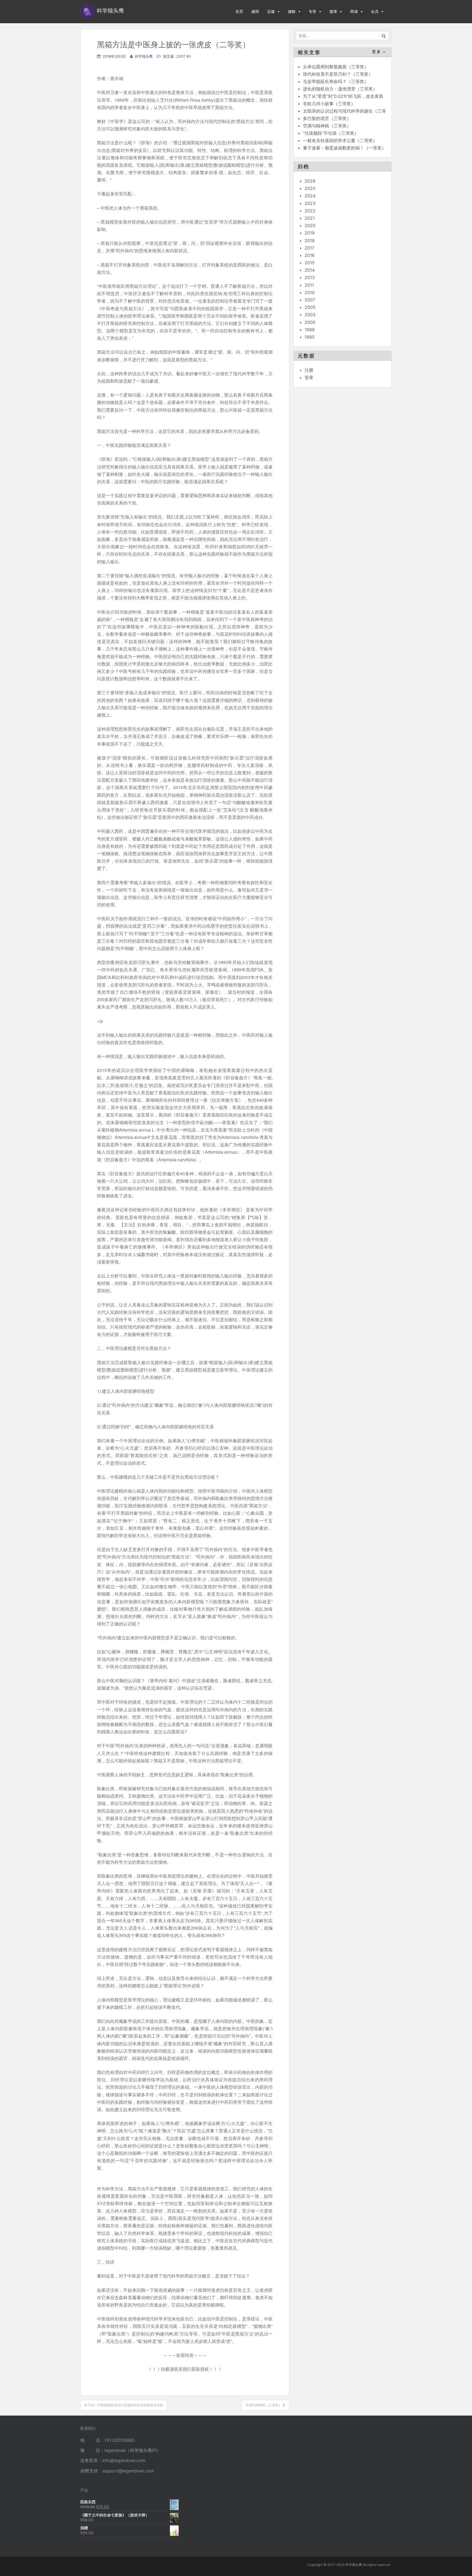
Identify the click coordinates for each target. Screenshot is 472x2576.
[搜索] (384, 36)
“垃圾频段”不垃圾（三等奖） (331, 133)
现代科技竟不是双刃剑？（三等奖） (338, 74)
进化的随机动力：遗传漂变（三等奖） (340, 89)
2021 (310, 218)
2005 (310, 307)
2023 (310, 203)
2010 (310, 292)
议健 (271, 11)
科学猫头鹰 (144, 56)
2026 (310, 181)
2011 (309, 285)
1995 (310, 337)
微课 (333, 11)
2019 (310, 233)
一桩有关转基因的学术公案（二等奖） (340, 140)
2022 (310, 211)
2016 (310, 255)
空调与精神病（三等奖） (327, 126)
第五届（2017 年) (177, 56)
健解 (292, 11)
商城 (354, 11)
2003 (310, 315)
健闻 (255, 11)
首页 (239, 11)
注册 (309, 370)
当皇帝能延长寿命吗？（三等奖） (336, 81)
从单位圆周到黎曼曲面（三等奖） (336, 67)
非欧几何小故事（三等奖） (329, 104)
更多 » (379, 52)
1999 (310, 330)
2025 (310, 188)
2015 (310, 263)
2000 (310, 322)
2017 (309, 248)
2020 (310, 225)
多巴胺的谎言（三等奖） (327, 118)
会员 (375, 11)
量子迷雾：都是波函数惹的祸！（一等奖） (344, 148)
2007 (310, 300)
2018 (310, 241)
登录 (309, 377)
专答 (312, 11)
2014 (310, 270)
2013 (310, 277)
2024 (310, 196)
